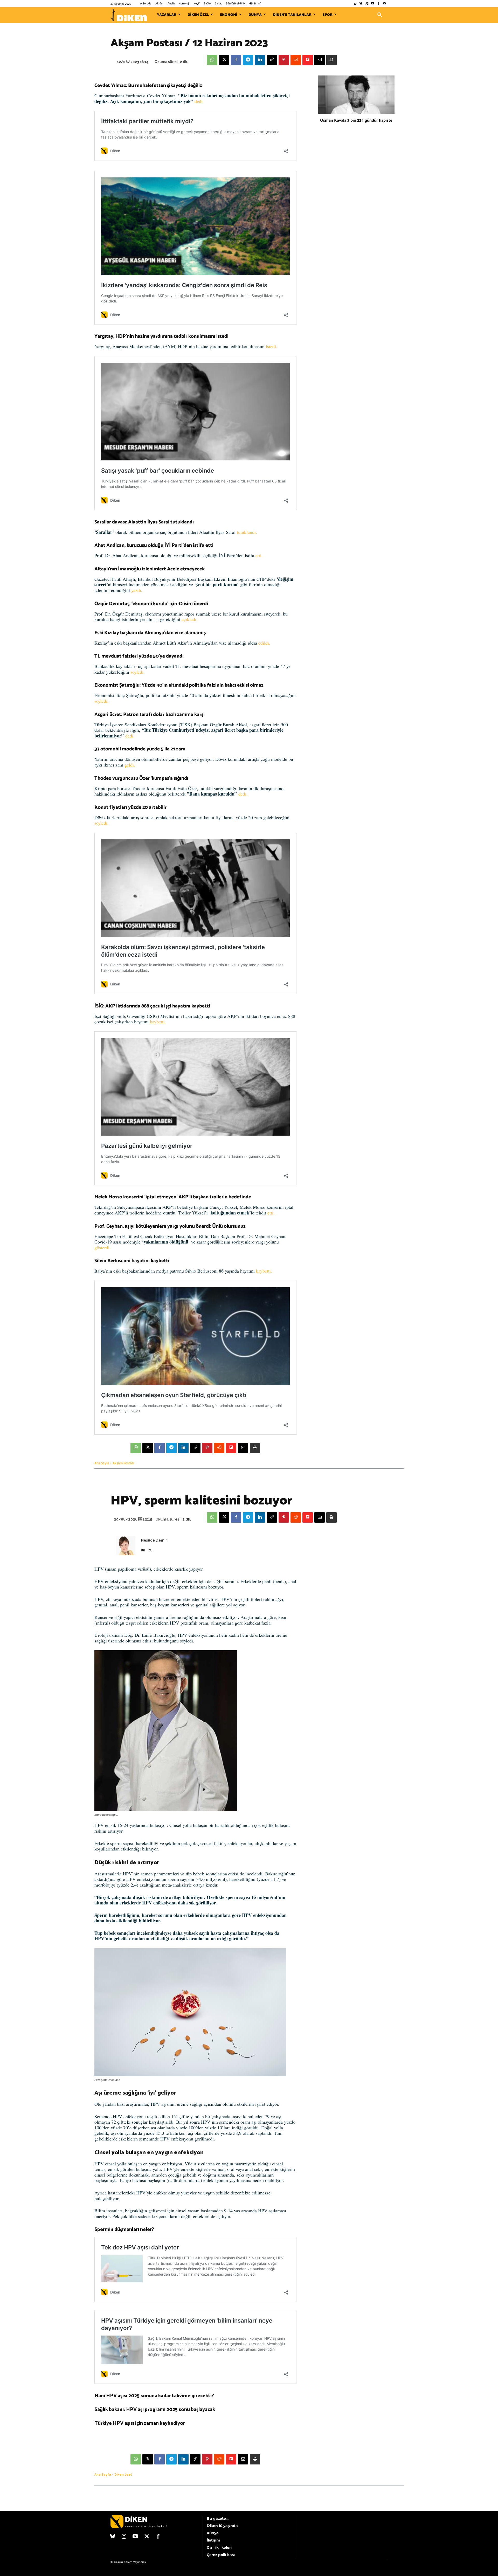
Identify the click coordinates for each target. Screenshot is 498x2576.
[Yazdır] (331, 60)
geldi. (130, 765)
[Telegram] (248, 60)
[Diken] (129, 15)
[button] (380, 15)
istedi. (272, 346)
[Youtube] (373, 4)
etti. (259, 555)
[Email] (320, 60)
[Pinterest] (284, 60)
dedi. (199, 101)
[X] (224, 60)
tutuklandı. (247, 532)
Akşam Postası (123, 1463)
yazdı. (137, 590)
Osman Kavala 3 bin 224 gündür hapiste (356, 120)
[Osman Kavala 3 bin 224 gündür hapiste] (356, 95)
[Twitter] (367, 4)
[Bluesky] (361, 4)
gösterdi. (103, 1247)
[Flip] (308, 60)
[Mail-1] (385, 4)
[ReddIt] (296, 60)
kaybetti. (157, 1021)
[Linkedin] (260, 60)
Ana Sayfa (102, 1463)
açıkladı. (190, 619)
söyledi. (138, 672)
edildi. (264, 643)
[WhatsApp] (212, 60)
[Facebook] (379, 4)
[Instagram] (355, 4)
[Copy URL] (272, 60)
